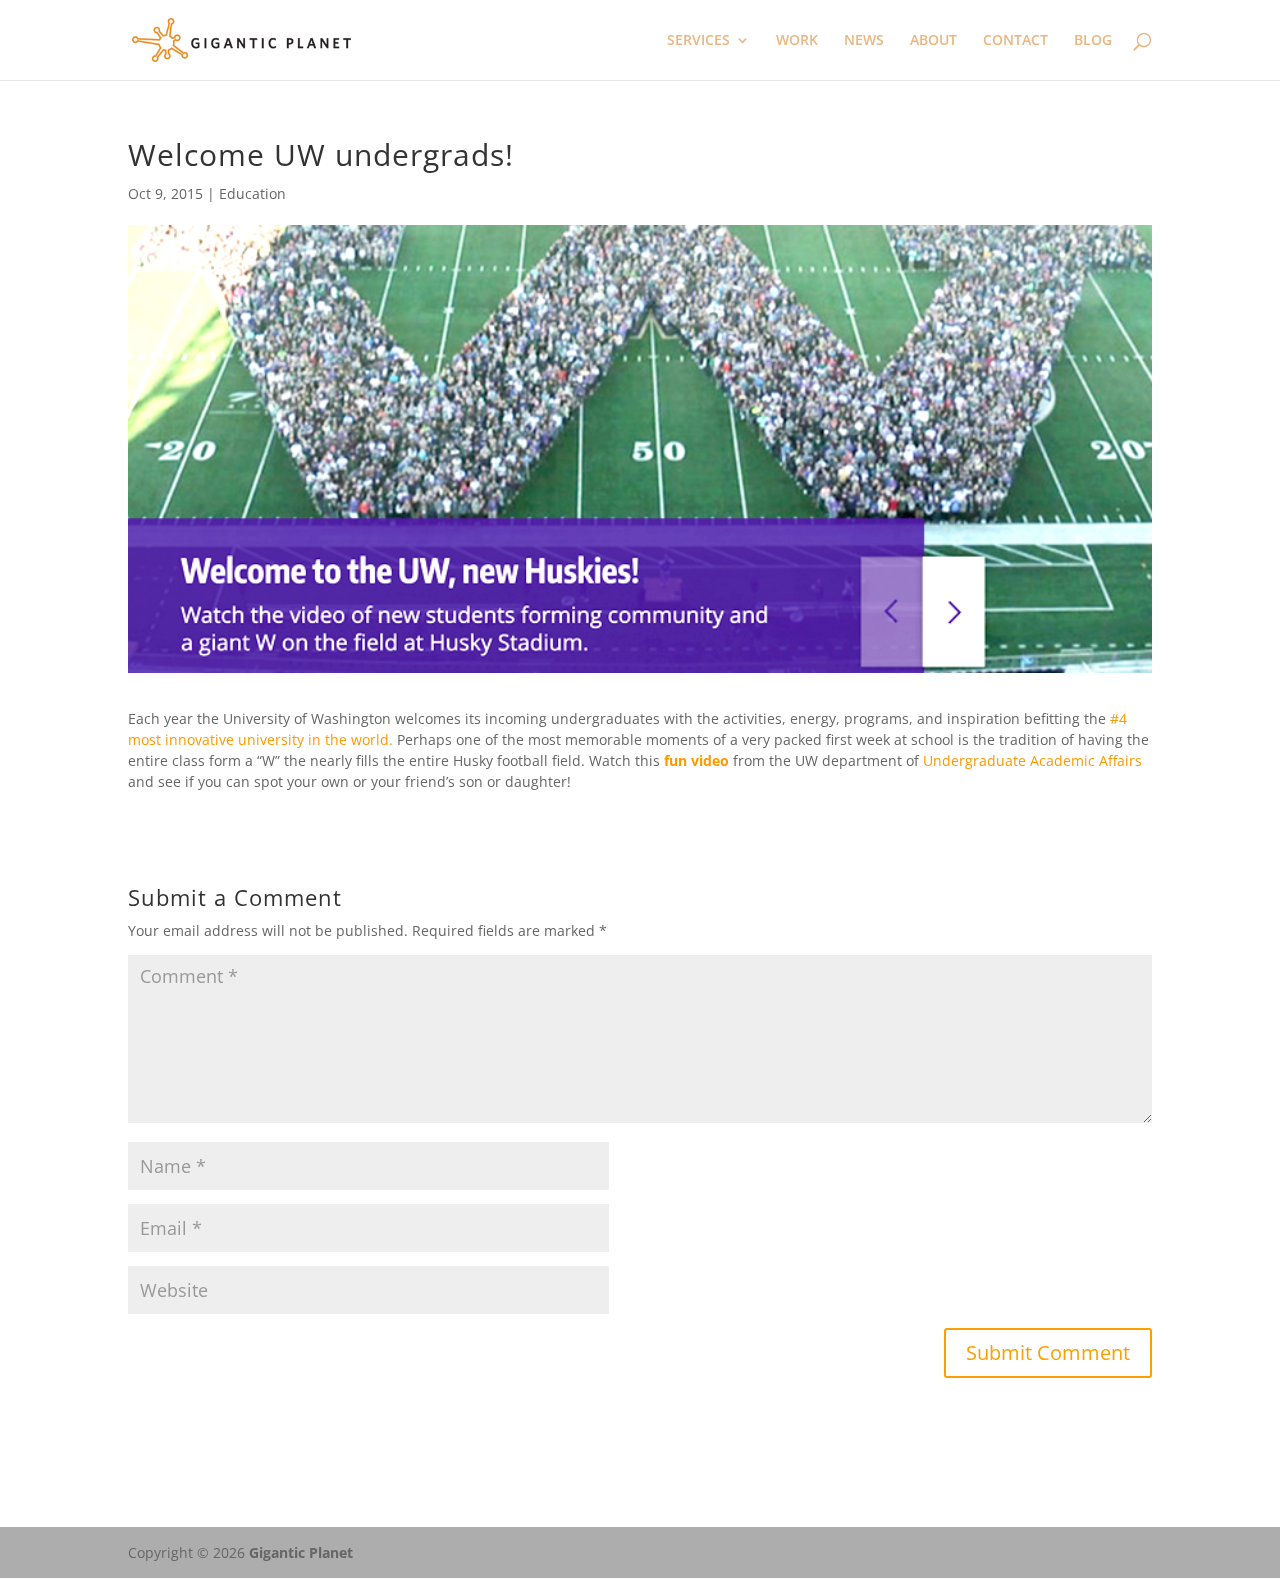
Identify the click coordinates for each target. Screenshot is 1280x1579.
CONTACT (1015, 41)
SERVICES (698, 41)
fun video (696, 760)
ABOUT (933, 41)
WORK (797, 41)
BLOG (1093, 41)
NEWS (864, 41)
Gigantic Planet (301, 1552)
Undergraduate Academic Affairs (1032, 760)
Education (252, 193)
